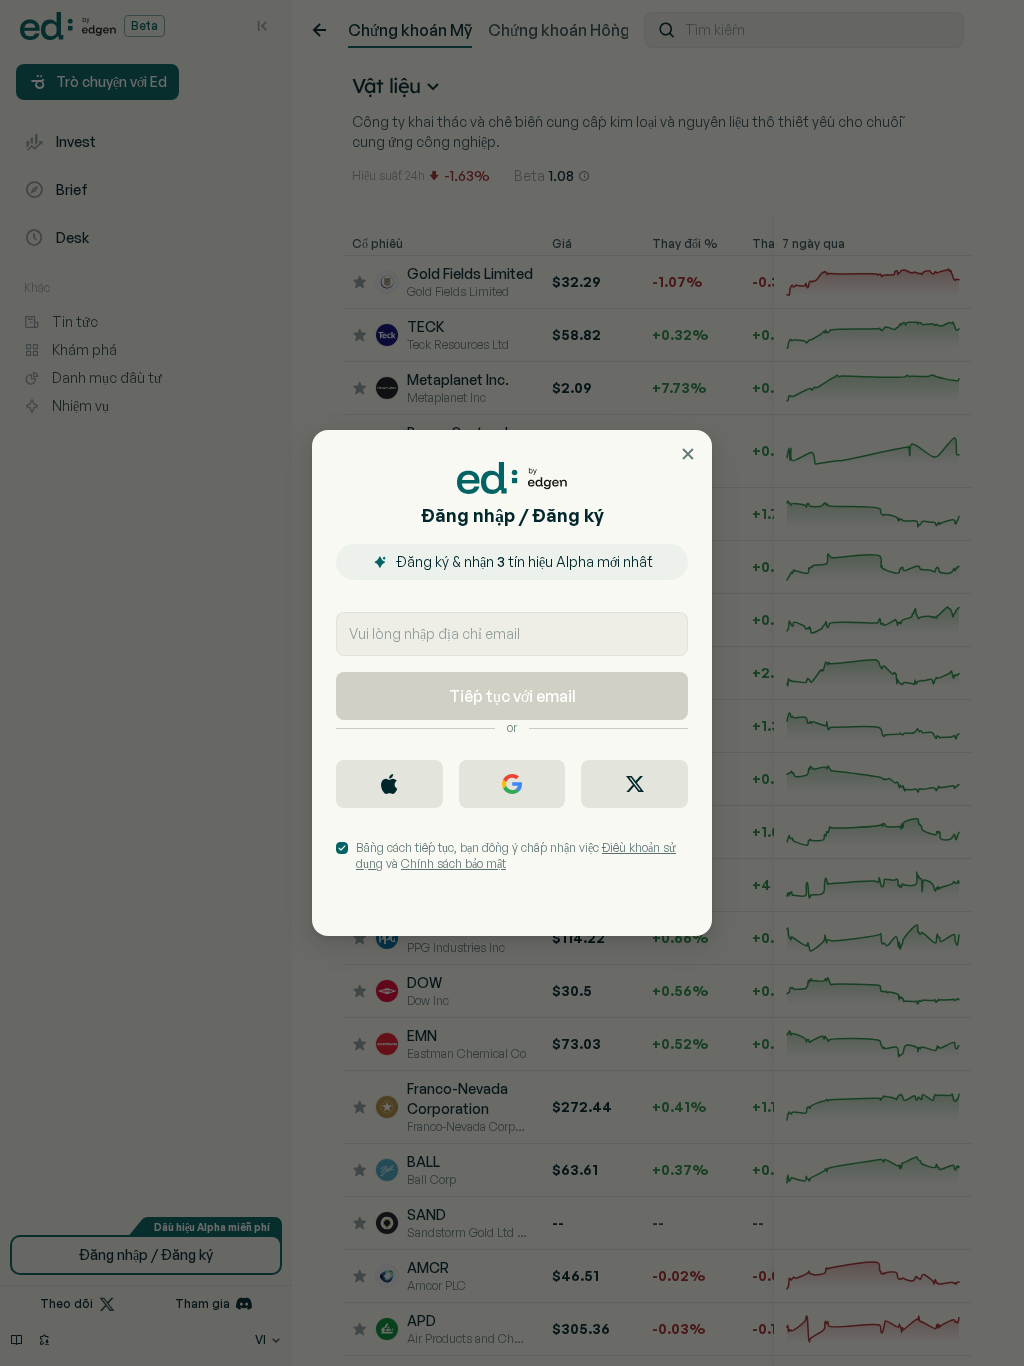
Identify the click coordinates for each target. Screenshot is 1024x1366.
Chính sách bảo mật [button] (453, 863)
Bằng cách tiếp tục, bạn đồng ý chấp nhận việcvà (516, 855)
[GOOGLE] (512, 784)
